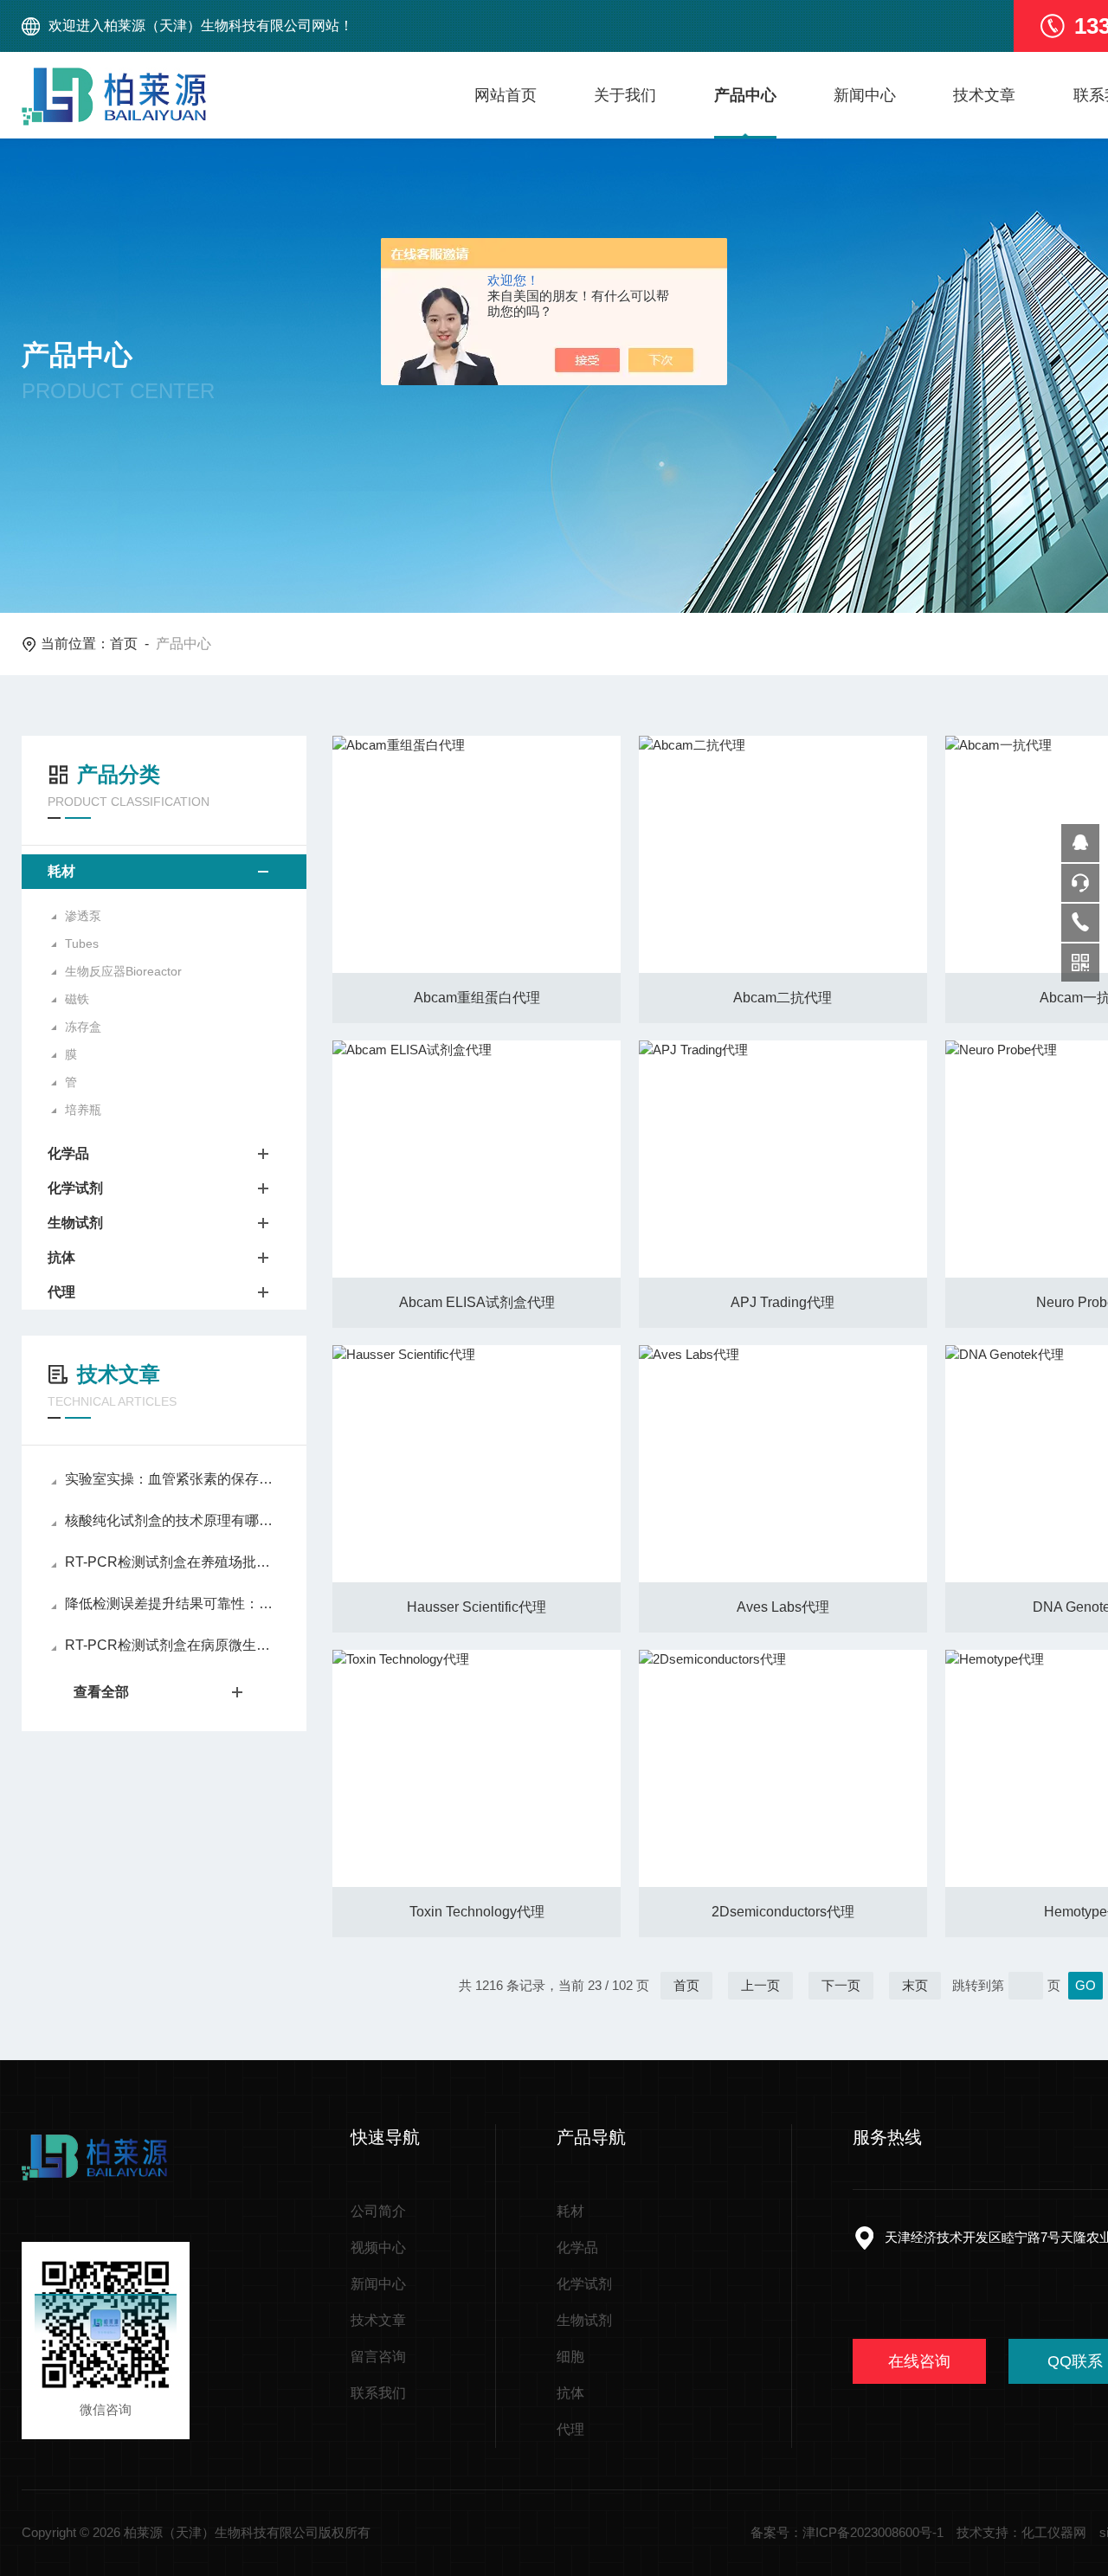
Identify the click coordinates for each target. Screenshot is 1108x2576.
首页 (124, 644)
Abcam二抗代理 (783, 998)
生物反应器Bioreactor (123, 971)
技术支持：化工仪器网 (1021, 2532)
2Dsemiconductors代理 (783, 1912)
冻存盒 (83, 1027)
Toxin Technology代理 (477, 1912)
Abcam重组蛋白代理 (477, 998)
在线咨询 (919, 2361)
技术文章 (984, 95)
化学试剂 (75, 1188)
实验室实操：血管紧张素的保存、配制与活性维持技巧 (173, 1479)
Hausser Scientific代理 (477, 1607)
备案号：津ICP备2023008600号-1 (847, 2532)
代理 (61, 1292)
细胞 (570, 2357)
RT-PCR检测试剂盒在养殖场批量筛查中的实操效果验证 (173, 1562)
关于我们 (625, 95)
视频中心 (378, 2248)
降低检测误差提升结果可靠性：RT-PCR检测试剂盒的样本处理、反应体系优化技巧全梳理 (173, 1604)
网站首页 (506, 95)
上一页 (760, 1985)
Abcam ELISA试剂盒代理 (477, 1302)
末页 (915, 1985)
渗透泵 (83, 916)
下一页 (841, 1985)
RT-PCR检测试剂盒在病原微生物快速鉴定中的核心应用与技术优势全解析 (173, 1645)
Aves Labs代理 (783, 1607)
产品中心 (745, 95)
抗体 (61, 1257)
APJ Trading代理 (783, 1302)
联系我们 (378, 2393)
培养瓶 (83, 1110)
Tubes (82, 943)
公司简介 (378, 2211)
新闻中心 (865, 95)
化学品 (68, 1153)
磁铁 (77, 999)
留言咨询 (378, 2357)
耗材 (61, 871)
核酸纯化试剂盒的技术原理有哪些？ (173, 1520)
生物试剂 (75, 1223)
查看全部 (101, 1692)
